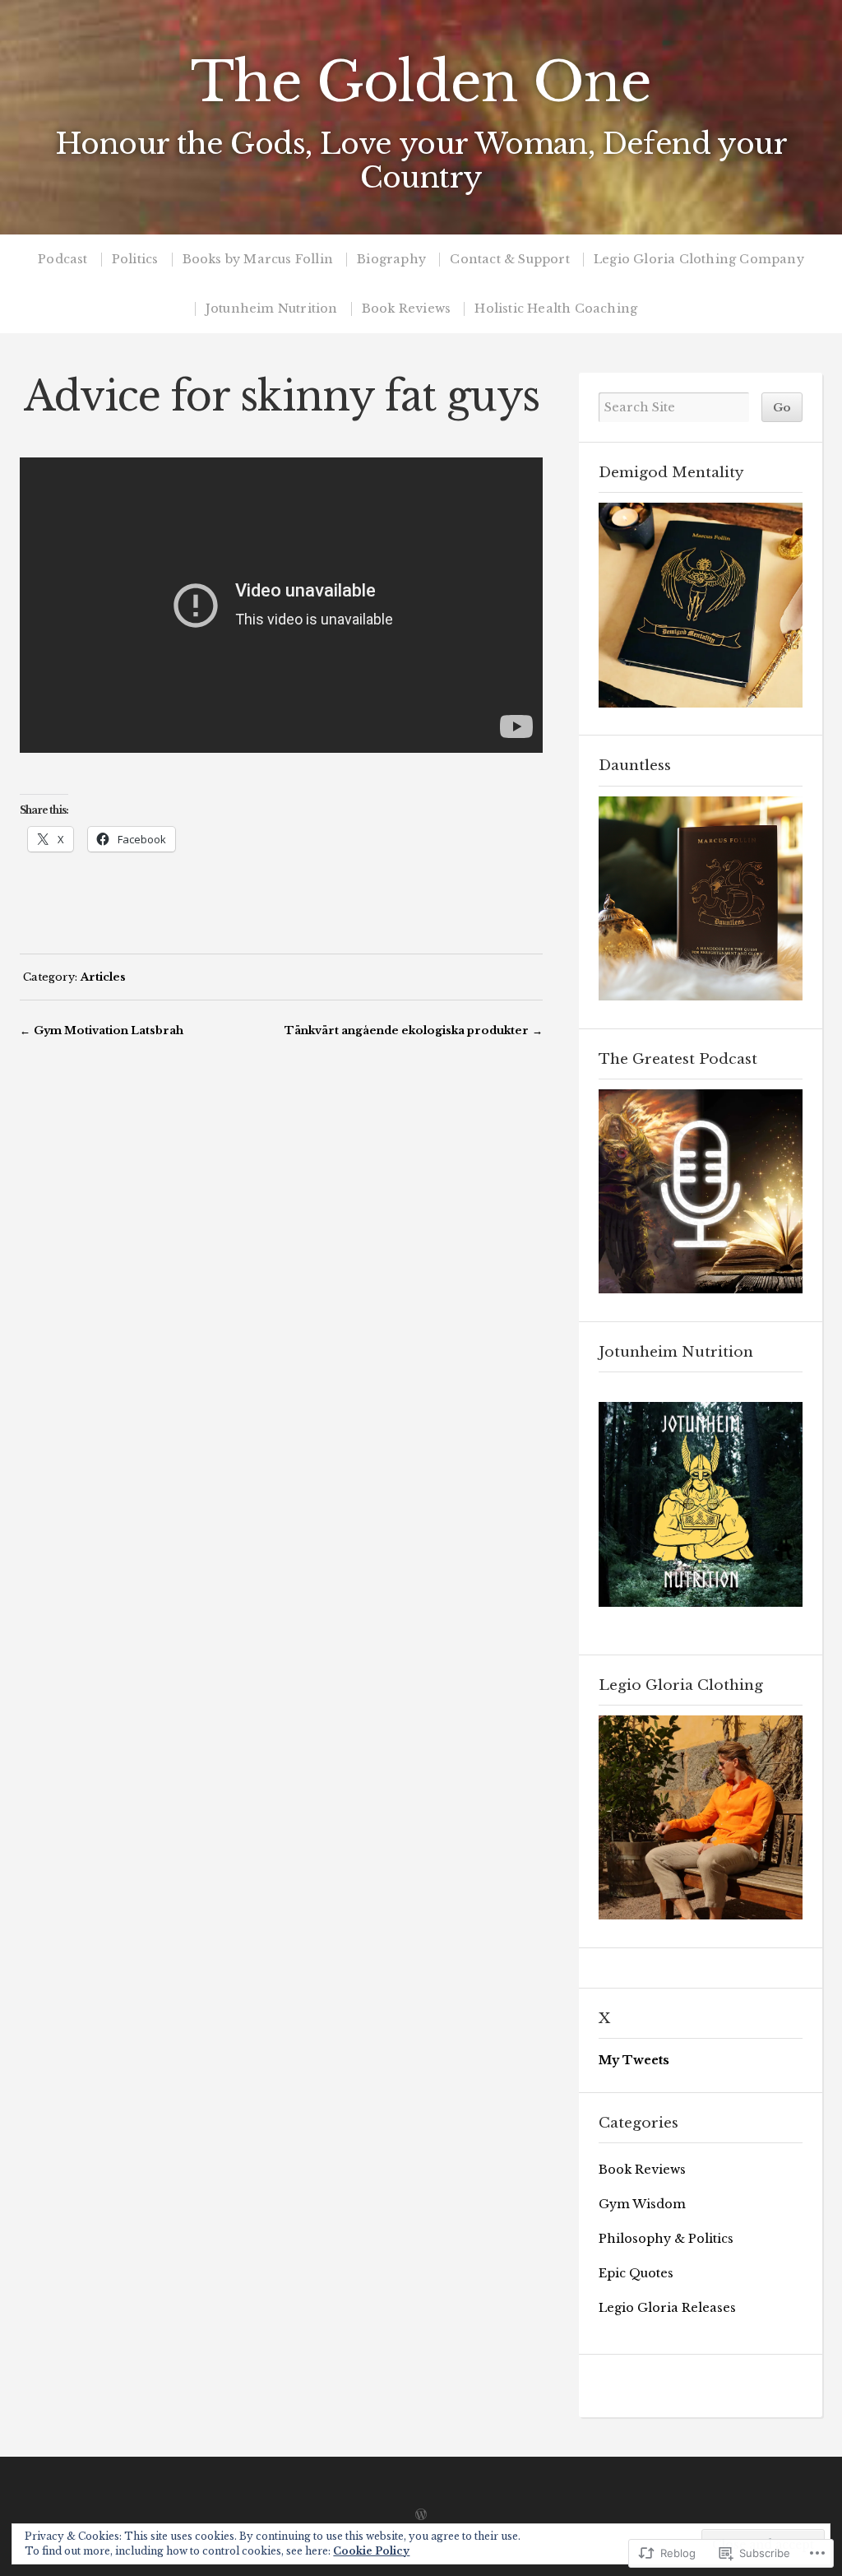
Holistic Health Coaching (556, 309)
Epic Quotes (636, 2273)
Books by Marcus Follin (258, 260)
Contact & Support (509, 260)
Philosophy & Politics (666, 2239)
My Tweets (634, 2060)
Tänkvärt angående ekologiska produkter (407, 1030)
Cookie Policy (371, 2551)
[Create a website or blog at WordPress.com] (421, 2516)
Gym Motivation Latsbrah (109, 1030)
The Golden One (421, 82)
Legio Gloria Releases (667, 2308)
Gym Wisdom (642, 2204)
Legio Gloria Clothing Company (699, 260)
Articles (103, 977)
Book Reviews (406, 309)
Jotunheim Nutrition (272, 309)
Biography (391, 260)
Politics (135, 260)
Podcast (62, 260)
